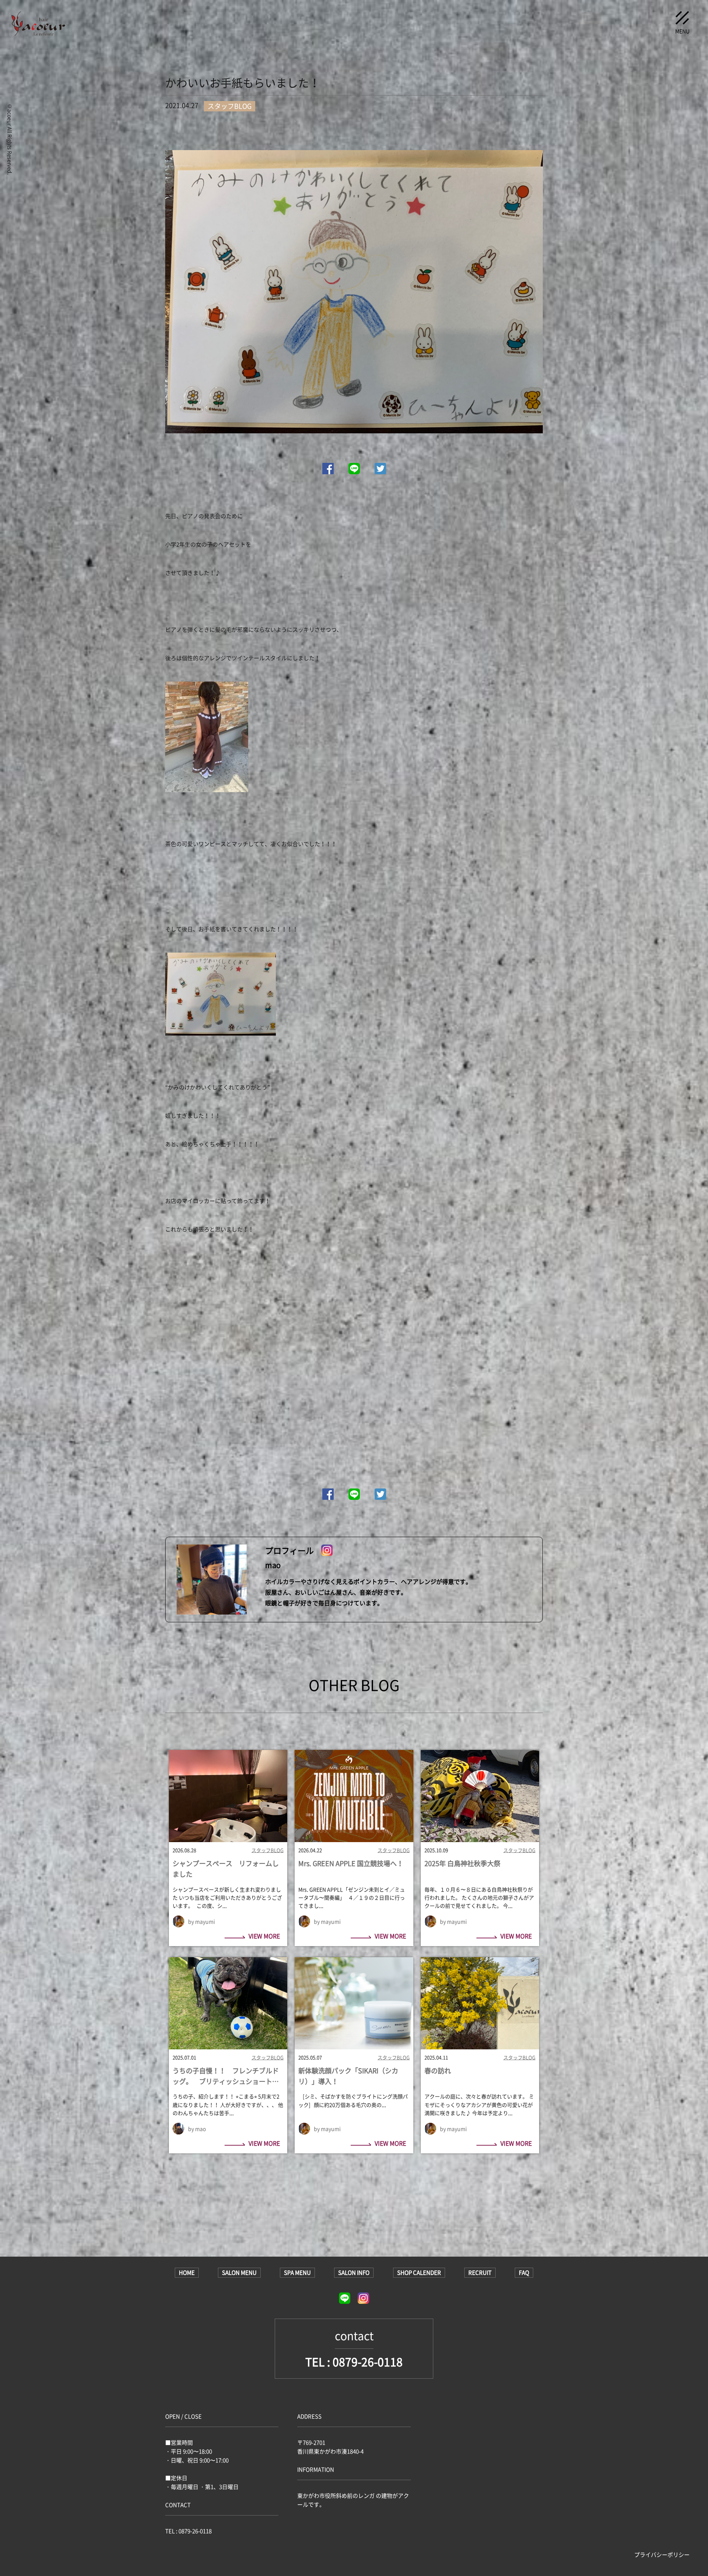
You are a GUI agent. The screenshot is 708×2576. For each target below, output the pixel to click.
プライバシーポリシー (662, 2555)
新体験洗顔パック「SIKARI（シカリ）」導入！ (348, 2076)
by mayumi (202, 1921)
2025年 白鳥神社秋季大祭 (462, 1863)
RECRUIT (480, 2272)
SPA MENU (297, 2272)
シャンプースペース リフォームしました (226, 1869)
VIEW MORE (264, 1937)
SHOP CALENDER (419, 2272)
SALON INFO (354, 2272)
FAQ (524, 2272)
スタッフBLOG (268, 1850)
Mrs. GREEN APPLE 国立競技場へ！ (351, 1863)
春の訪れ (438, 2071)
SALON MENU (239, 2272)
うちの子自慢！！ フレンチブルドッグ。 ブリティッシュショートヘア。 (226, 2076)
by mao (197, 2129)
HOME (187, 2272)
